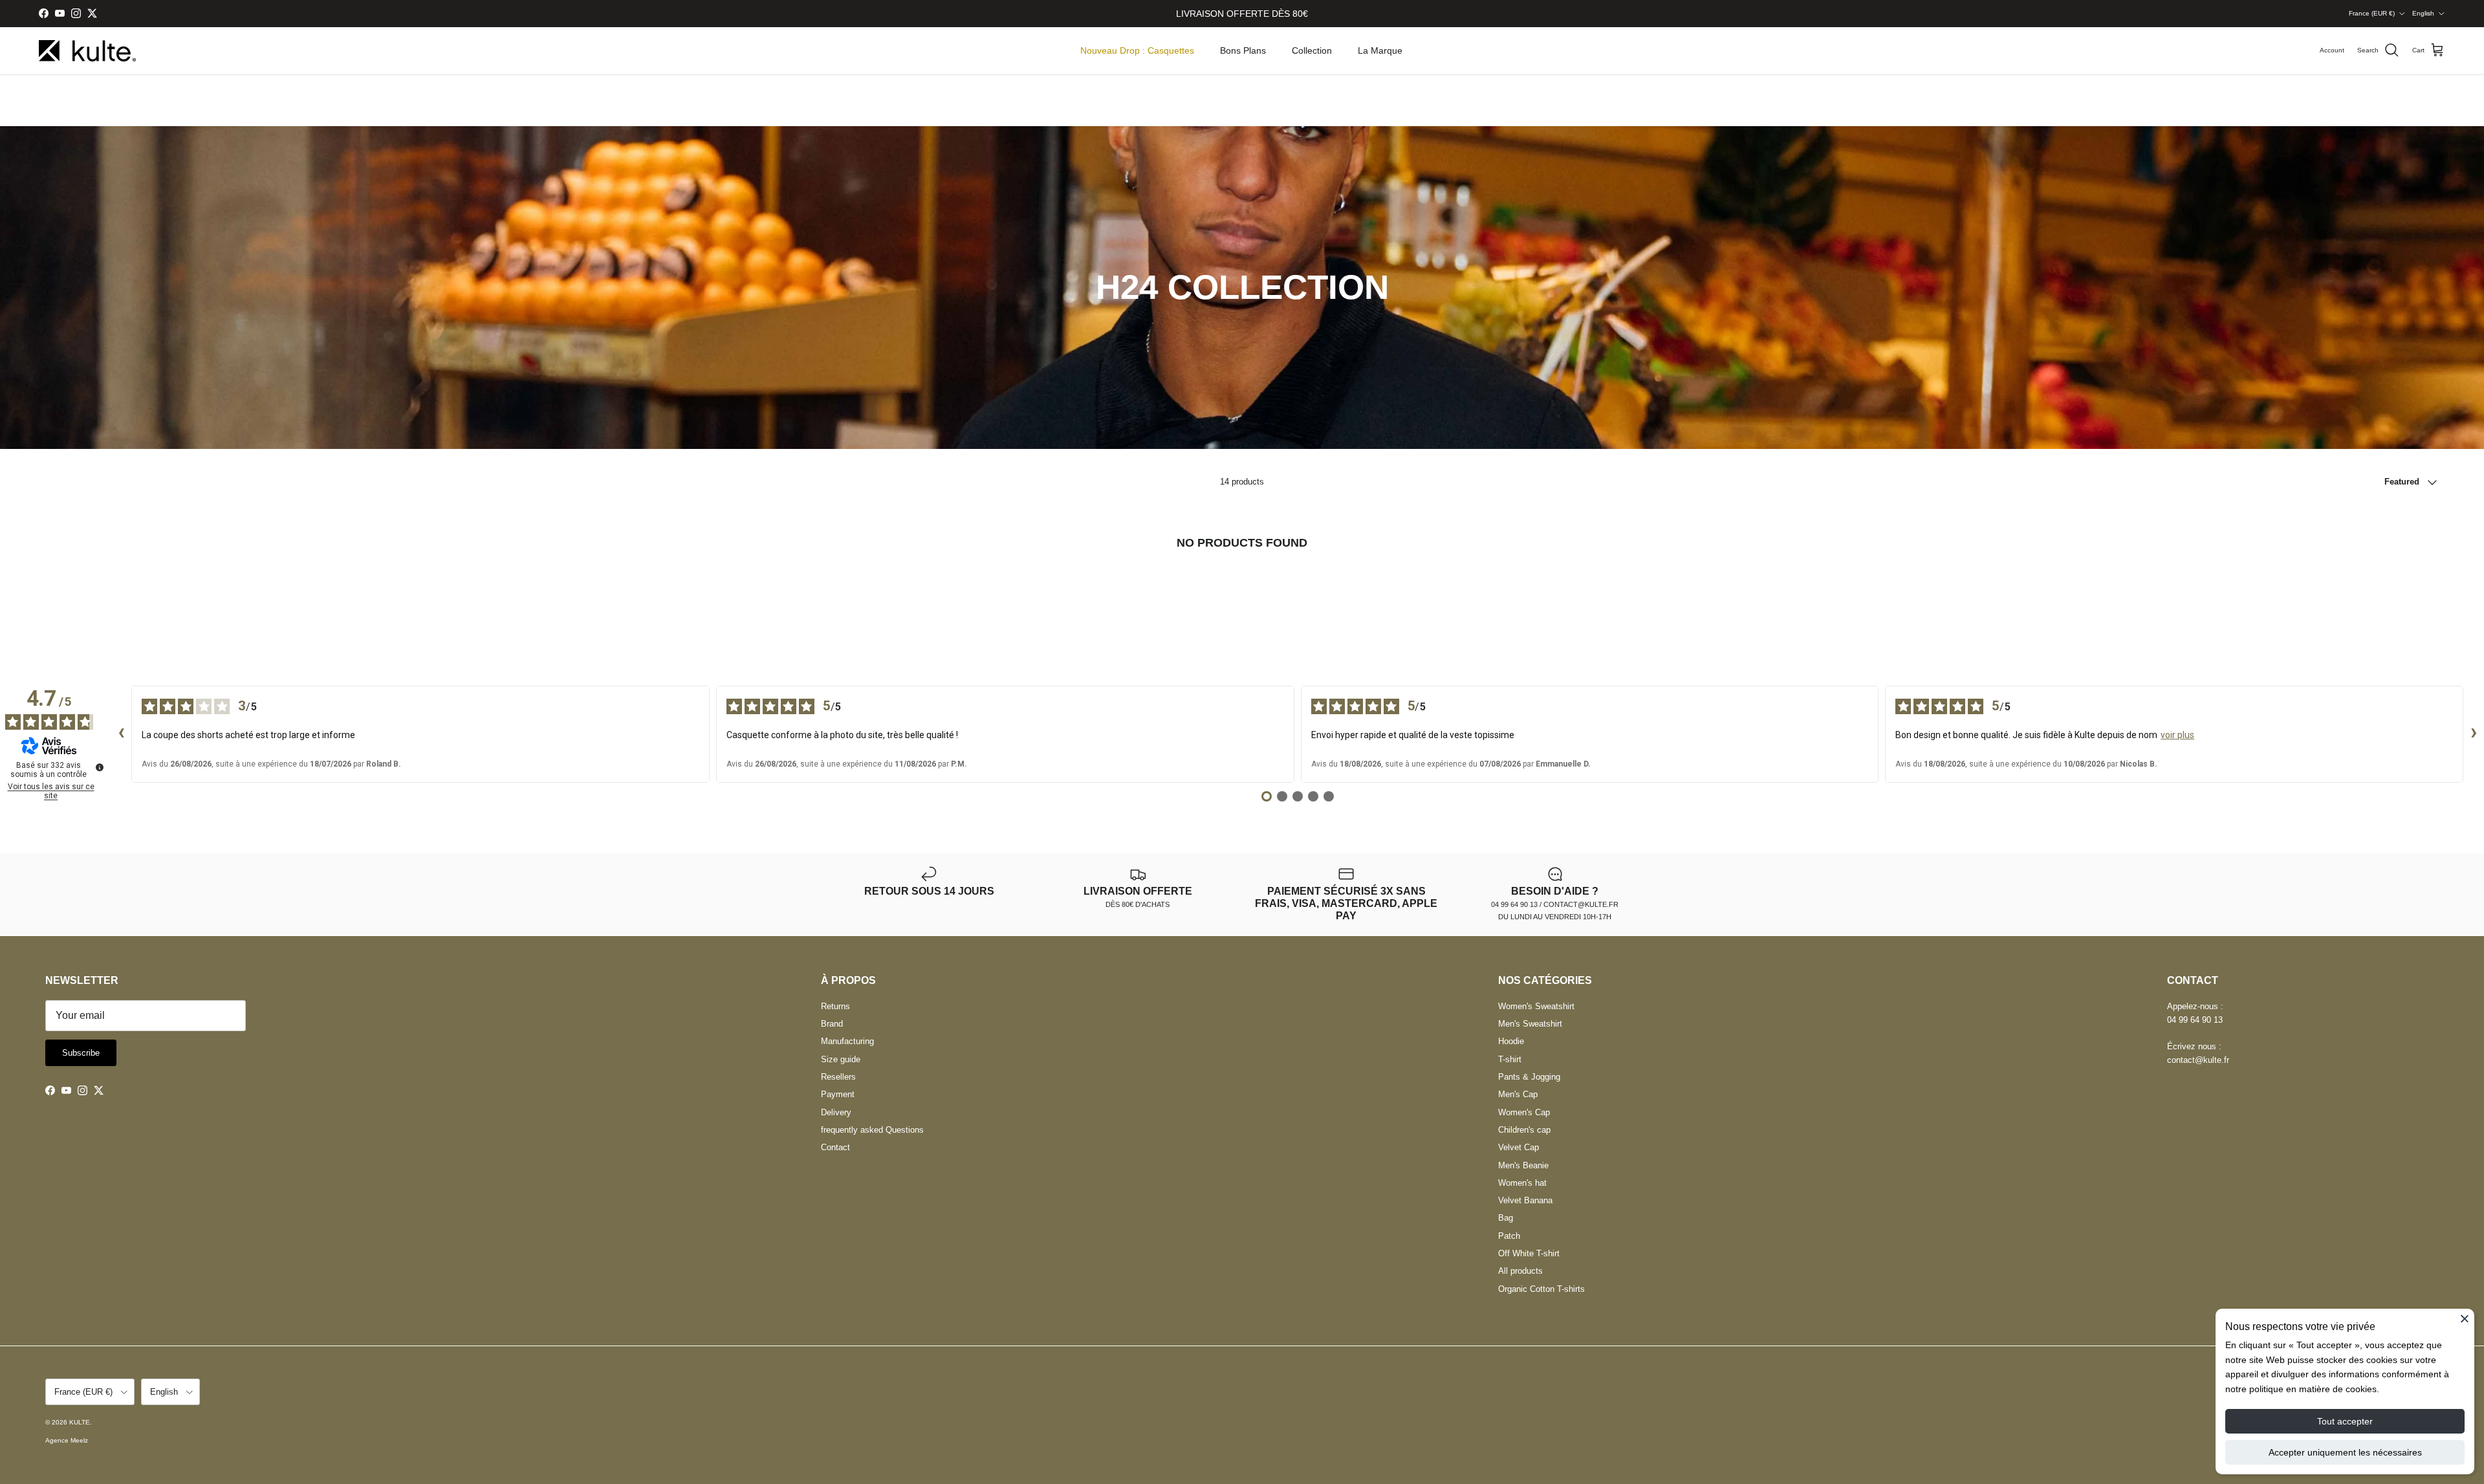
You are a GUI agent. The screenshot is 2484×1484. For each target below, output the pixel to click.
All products (1520, 1271)
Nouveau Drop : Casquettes (1137, 50)
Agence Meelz (67, 1440)
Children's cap (1524, 1130)
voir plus (2177, 735)
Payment (838, 1094)
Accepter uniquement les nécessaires (2345, 1452)
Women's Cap (1524, 1112)
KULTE (80, 1422)
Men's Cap (1518, 1094)
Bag (1506, 1218)
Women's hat (1522, 1183)
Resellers (838, 1077)
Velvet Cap (1519, 1147)
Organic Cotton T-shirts (1542, 1289)
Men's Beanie (1523, 1165)
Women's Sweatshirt (1536, 1006)
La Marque (1380, 50)
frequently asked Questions (872, 1130)
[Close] (2465, 1318)
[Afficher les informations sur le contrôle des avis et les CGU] (100, 767)
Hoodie (1511, 1041)
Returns (835, 1006)
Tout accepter (2345, 1421)
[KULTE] (87, 51)
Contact (835, 1147)
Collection (1312, 50)
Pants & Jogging (1529, 1077)
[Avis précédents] (121, 734)
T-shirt (1510, 1059)
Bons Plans (1243, 50)
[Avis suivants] (2474, 734)
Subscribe (81, 1053)
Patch (1509, 1236)
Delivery (836, 1112)
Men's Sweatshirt (1530, 1024)
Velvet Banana (1525, 1200)
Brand (832, 1024)
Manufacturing (847, 1041)
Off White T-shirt (1529, 1253)
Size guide (841, 1059)
